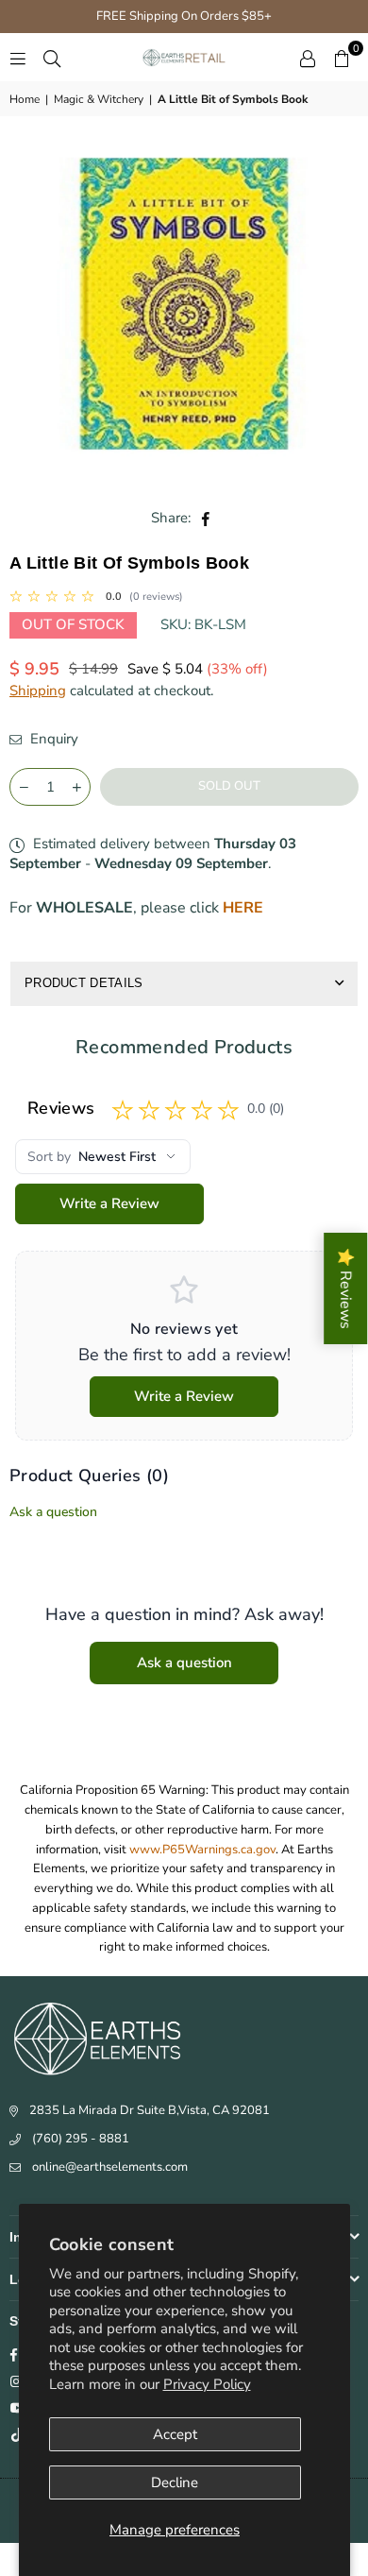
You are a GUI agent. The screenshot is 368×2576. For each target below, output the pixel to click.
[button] (342, 58)
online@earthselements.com (110, 2167)
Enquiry (52, 739)
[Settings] (308, 58)
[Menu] (18, 58)
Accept (175, 2434)
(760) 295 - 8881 (81, 2139)
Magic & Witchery (99, 99)
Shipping (38, 691)
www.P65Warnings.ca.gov (202, 1850)
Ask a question (53, 1512)
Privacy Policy (207, 2384)
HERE (243, 908)
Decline (175, 2482)
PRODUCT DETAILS (84, 983)
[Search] (52, 58)
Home (25, 99)
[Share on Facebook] (206, 518)
